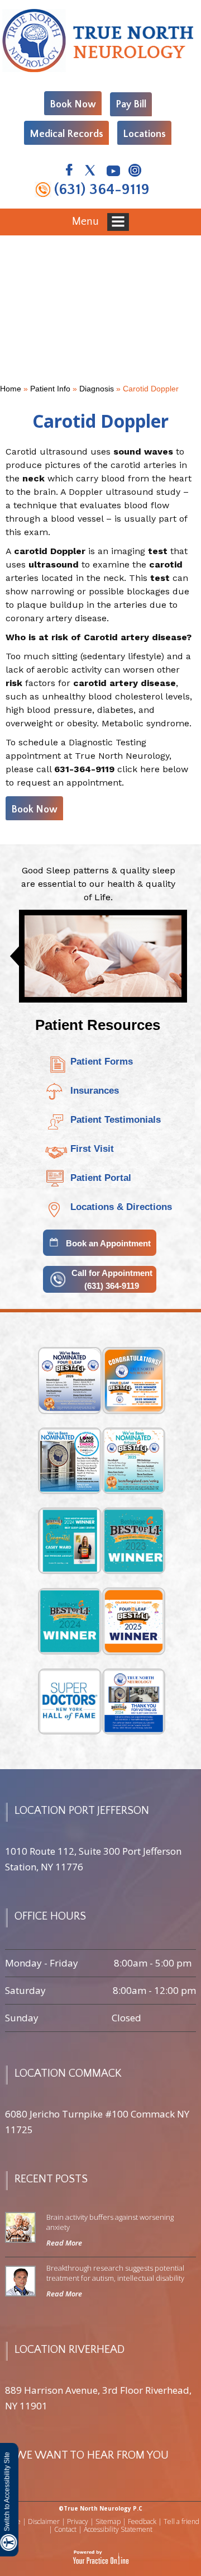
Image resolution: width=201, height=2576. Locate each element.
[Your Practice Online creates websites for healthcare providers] (101, 2557)
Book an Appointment (108, 1243)
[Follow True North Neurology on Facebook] (69, 172)
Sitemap (108, 2521)
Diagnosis (97, 389)
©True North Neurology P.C (100, 2508)
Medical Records (66, 134)
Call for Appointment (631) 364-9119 (112, 1279)
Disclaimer (44, 2521)
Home (11, 389)
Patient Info (50, 389)
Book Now (73, 105)
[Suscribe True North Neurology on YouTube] (113, 172)
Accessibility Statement (118, 2529)
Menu (87, 221)
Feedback (142, 2521)
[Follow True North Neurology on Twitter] (91, 172)
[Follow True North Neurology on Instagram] (134, 172)
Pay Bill (131, 105)
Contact (65, 2529)
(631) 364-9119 (102, 190)
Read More (64, 2243)
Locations (144, 134)
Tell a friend (181, 2521)
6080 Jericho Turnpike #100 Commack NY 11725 (97, 2122)
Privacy (78, 2521)
